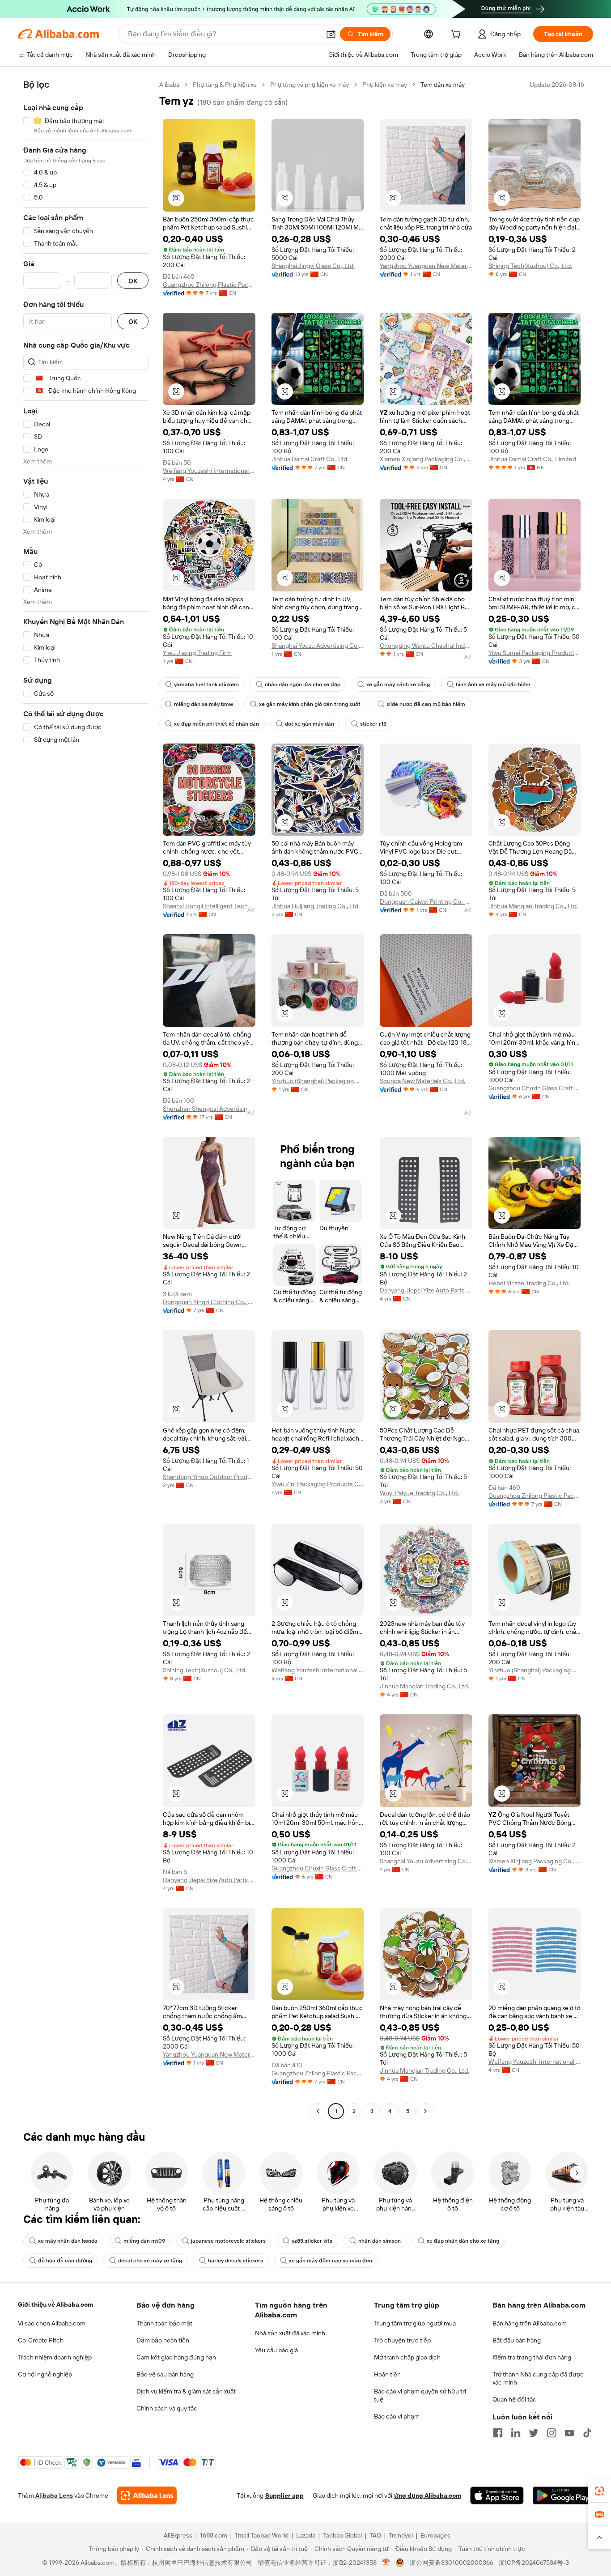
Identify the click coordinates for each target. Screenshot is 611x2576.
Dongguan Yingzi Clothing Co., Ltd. (209, 1302)
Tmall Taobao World (262, 2535)
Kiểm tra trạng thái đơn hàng (532, 2357)
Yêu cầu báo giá (276, 2350)
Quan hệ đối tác (514, 2399)
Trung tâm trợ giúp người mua (415, 2323)
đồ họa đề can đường (65, 2261)
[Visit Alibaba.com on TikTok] (587, 2433)
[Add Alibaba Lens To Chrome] (147, 2495)
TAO (375, 2535)
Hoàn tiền (387, 2374)
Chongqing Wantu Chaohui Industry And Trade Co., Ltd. (426, 646)
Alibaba (169, 85)
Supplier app (284, 2495)
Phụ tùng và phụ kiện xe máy (310, 85)
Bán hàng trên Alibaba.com (530, 2323)
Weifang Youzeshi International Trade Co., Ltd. (209, 471)
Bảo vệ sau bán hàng (165, 2374)
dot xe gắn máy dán (310, 724)
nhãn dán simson (380, 2241)
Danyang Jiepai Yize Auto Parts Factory (426, 1290)
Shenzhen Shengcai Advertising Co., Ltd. (209, 1109)
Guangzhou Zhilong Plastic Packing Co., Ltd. (209, 285)
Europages (435, 2535)
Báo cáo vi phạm (397, 2416)
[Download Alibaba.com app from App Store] (497, 2495)
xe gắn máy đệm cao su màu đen (331, 2261)
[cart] (458, 35)
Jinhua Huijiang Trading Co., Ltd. (316, 906)
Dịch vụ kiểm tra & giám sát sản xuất (186, 2391)
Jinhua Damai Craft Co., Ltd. (310, 459)
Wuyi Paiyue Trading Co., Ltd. (419, 1493)
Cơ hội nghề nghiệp (45, 2374)
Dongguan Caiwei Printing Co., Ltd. (426, 901)
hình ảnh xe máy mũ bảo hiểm (493, 684)
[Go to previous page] (318, 2111)
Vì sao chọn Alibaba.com (52, 2323)
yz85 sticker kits (312, 2241)
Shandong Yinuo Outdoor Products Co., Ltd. (209, 1477)
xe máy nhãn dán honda (68, 2241)
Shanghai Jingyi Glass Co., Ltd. (313, 266)
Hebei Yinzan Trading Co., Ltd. (529, 1283)
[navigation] (86, 1099)
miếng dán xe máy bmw (204, 704)
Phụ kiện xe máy (385, 85)
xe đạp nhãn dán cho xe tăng (463, 2241)
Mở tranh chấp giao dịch (407, 2357)
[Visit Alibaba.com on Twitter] (534, 2433)
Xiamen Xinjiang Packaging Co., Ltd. (426, 459)
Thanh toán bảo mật (164, 2323)
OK (133, 281)
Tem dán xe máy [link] (443, 85)
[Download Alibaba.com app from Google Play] (563, 2495)
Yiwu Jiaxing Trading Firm (197, 653)
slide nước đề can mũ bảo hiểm (426, 704)
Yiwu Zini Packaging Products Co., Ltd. (318, 1484)
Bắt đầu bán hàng (517, 2340)
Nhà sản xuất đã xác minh (290, 2333)
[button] (331, 34)
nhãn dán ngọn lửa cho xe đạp (303, 684)
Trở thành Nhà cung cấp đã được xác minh (538, 2378)
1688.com (214, 2535)
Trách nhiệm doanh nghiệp (55, 2357)
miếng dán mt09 (144, 2241)
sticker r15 (373, 724)
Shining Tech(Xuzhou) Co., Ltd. (530, 266)
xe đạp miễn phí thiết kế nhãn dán (216, 724)
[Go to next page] (425, 2111)
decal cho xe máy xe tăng (150, 2261)
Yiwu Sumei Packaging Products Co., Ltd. (535, 653)
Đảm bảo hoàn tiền (163, 2340)
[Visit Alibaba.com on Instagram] (552, 2433)
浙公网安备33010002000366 (452, 2563)
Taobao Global (342, 2535)
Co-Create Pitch (41, 2340)
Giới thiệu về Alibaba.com (55, 2304)
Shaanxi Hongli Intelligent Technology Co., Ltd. (209, 906)
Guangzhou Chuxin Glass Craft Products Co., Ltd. (535, 1088)
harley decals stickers (235, 2261)
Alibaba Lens (54, 2495)
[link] (599, 2491)
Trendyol (401, 2535)
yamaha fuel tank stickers (206, 684)
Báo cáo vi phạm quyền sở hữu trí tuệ (420, 2395)
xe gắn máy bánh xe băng (398, 684)
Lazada (306, 2535)
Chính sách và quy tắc (167, 2408)
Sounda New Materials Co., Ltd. (422, 1081)
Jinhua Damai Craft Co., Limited (532, 459)
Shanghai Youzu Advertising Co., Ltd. (318, 646)
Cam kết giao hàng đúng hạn (176, 2357)
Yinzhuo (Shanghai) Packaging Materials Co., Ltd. (318, 1081)
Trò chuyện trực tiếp (402, 2340)
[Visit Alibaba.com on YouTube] (569, 2433)
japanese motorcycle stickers (228, 2241)
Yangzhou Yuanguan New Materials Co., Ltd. (426, 266)
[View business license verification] (386, 2563)
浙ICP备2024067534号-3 (534, 2563)
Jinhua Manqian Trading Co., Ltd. (533, 906)
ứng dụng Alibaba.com (428, 2495)
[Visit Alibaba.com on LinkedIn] (516, 2433)
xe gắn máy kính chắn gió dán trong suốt (310, 704)
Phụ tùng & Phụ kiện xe (225, 85)
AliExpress (178, 2535)
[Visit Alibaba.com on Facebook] (498, 2433)
